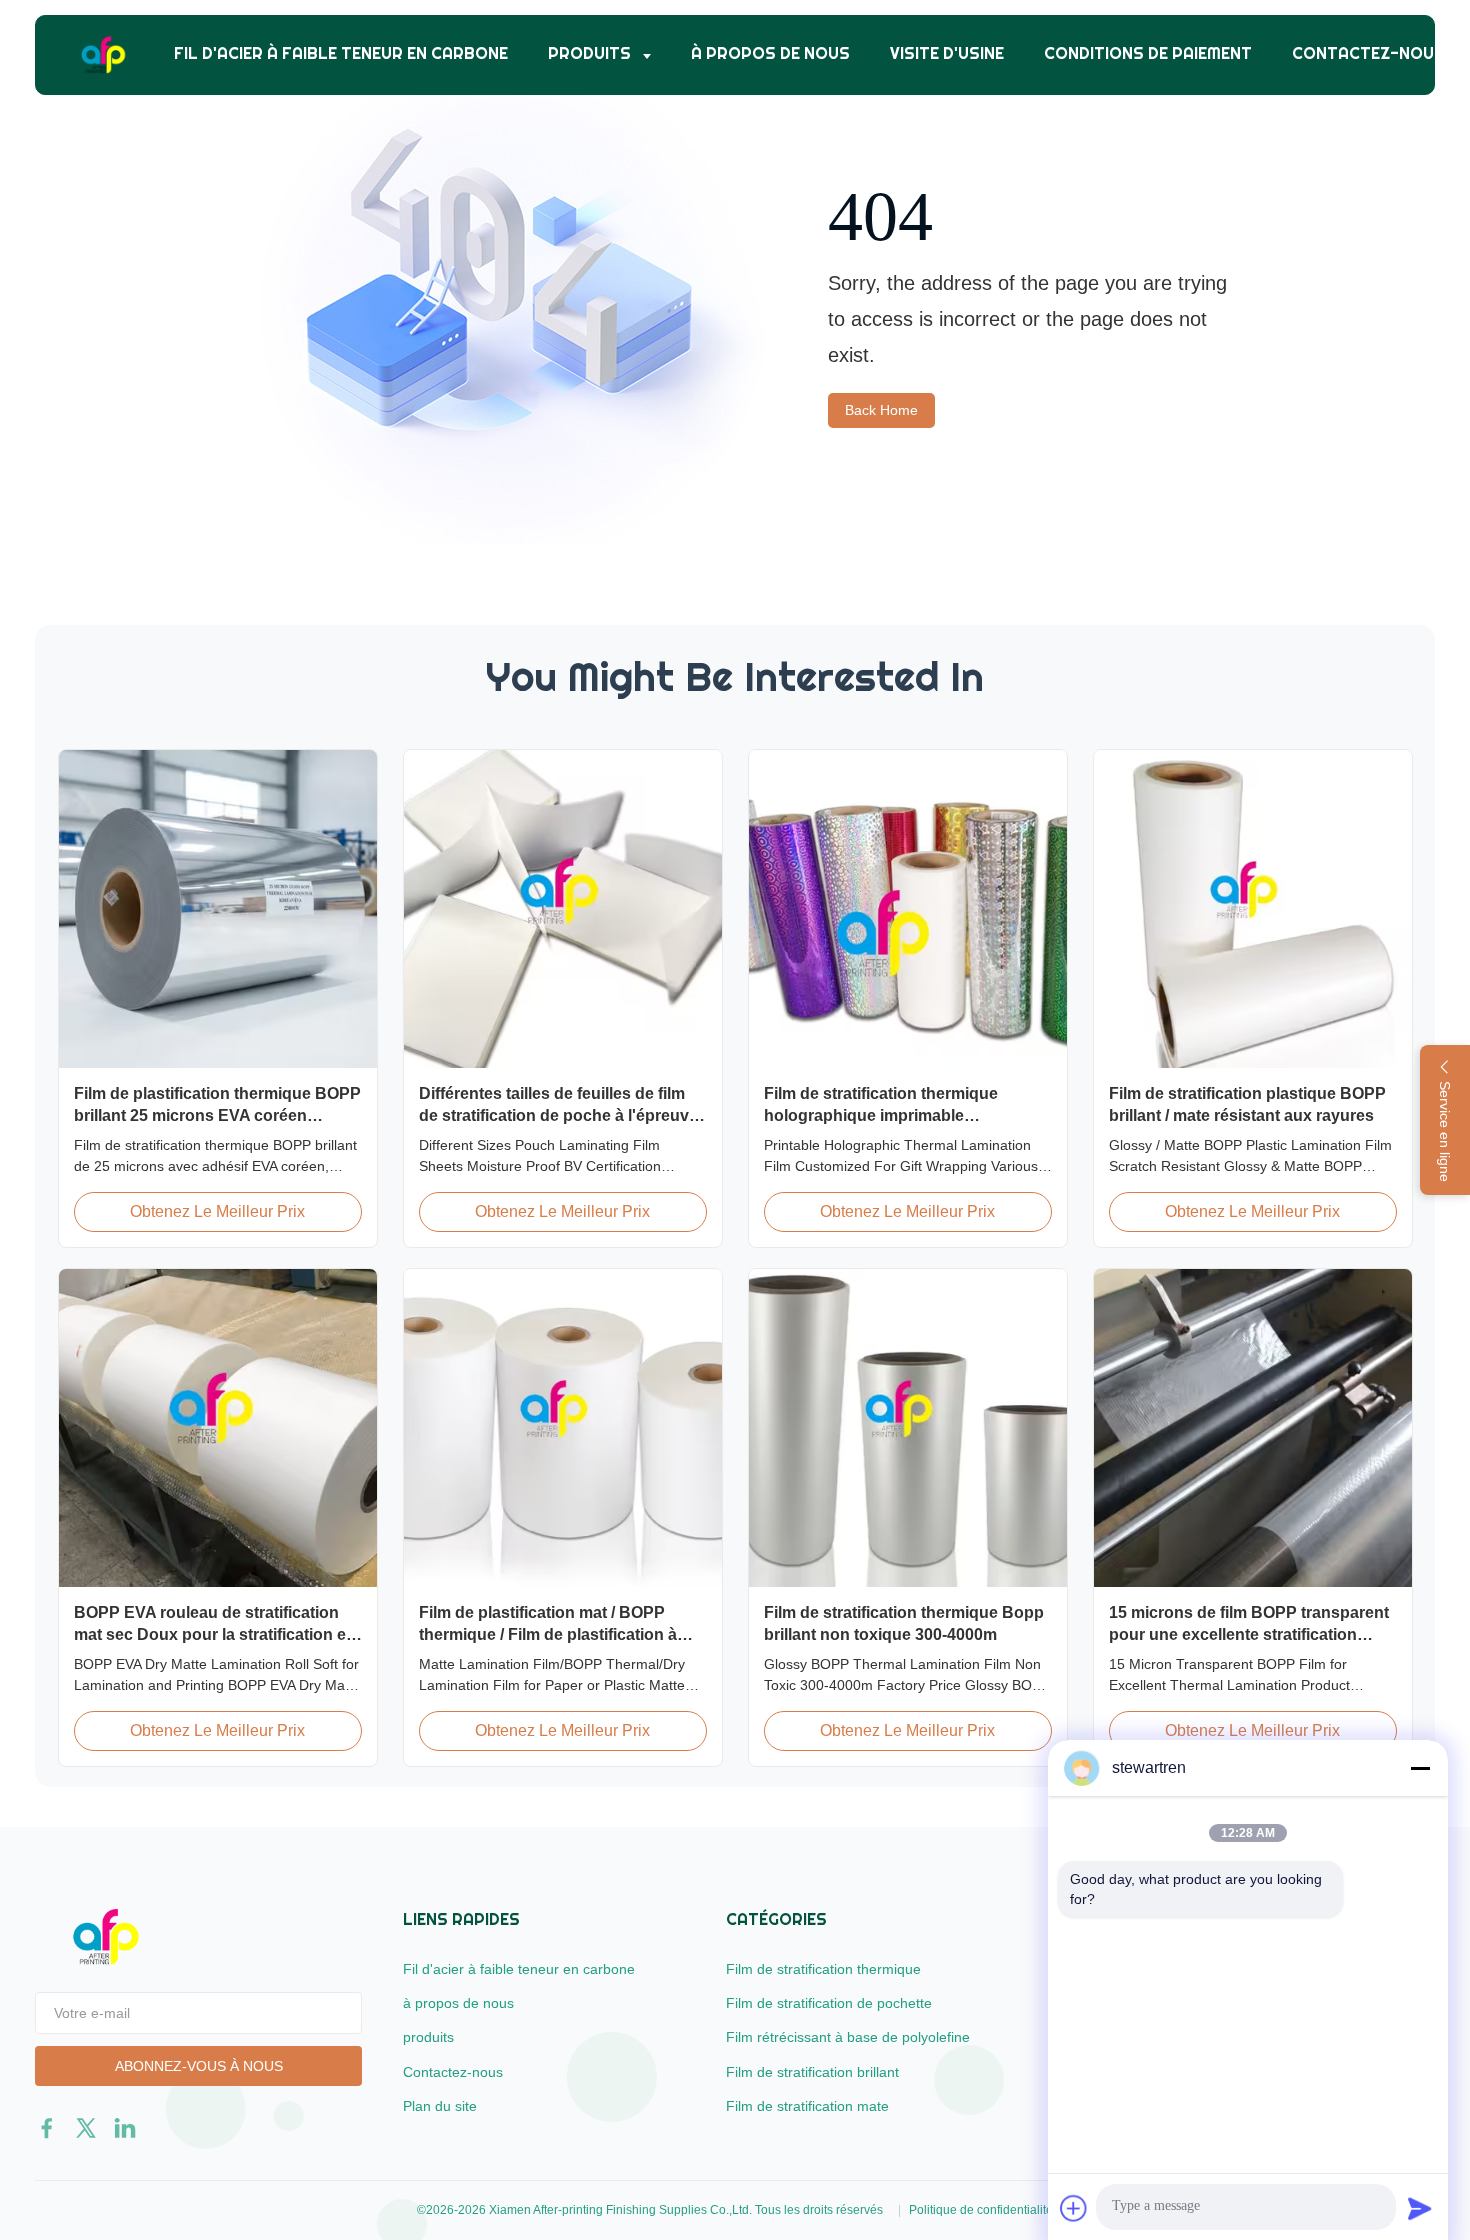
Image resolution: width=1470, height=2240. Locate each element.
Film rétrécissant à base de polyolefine (848, 2037)
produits (428, 2037)
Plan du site (440, 2106)
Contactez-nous (1368, 53)
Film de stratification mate (807, 2106)
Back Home (881, 410)
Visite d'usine (947, 53)
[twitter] (86, 2128)
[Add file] (1074, 2208)
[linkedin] (125, 2128)
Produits (591, 53)
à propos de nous (770, 53)
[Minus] (1420, 1768)
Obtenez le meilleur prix (217, 1211)
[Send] (1420, 2208)
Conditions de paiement (1148, 53)
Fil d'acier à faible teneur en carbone (341, 53)
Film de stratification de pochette (829, 2003)
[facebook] (47, 2128)
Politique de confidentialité (981, 2210)
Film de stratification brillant (812, 2072)
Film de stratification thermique (823, 1969)
